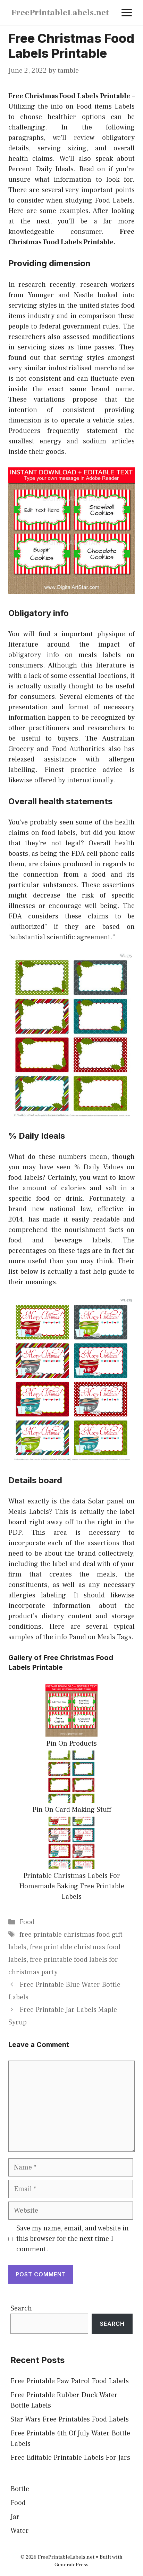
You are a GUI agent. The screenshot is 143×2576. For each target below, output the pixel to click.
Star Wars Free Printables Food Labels (70, 2419)
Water (20, 2531)
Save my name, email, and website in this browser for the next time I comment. (73, 2239)
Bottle (20, 2489)
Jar (15, 2517)
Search (21, 2308)
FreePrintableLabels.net (60, 13)
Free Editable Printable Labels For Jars (70, 2458)
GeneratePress (71, 2565)
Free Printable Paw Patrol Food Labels (70, 2381)
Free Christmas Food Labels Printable (69, 96)
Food (27, 1922)
